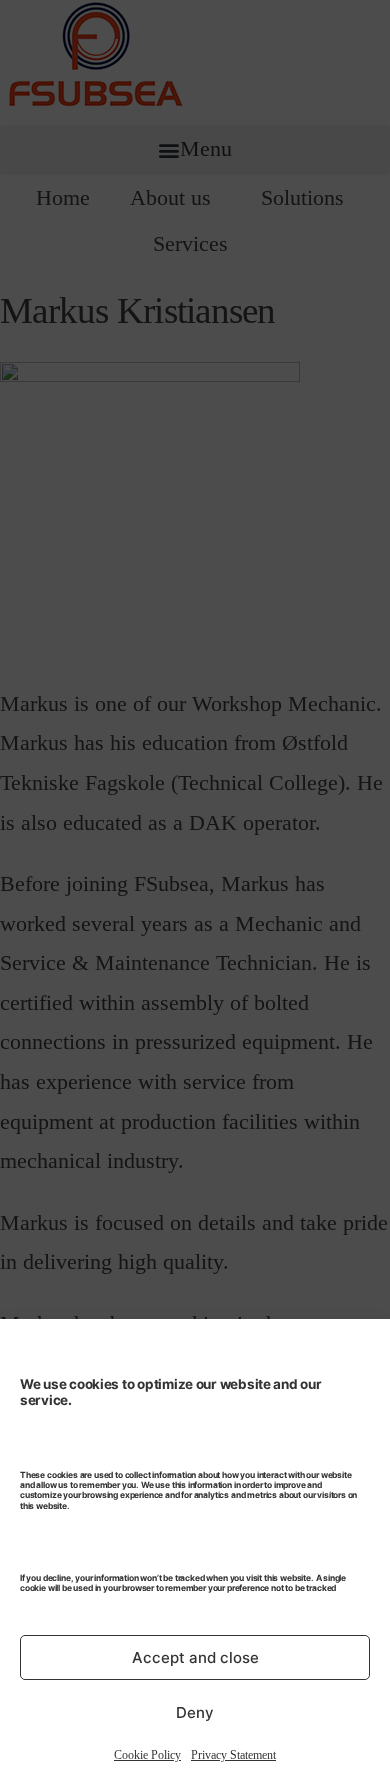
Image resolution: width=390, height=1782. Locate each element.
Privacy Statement (233, 1755)
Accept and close (195, 1657)
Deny (195, 1712)
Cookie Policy (147, 1755)
